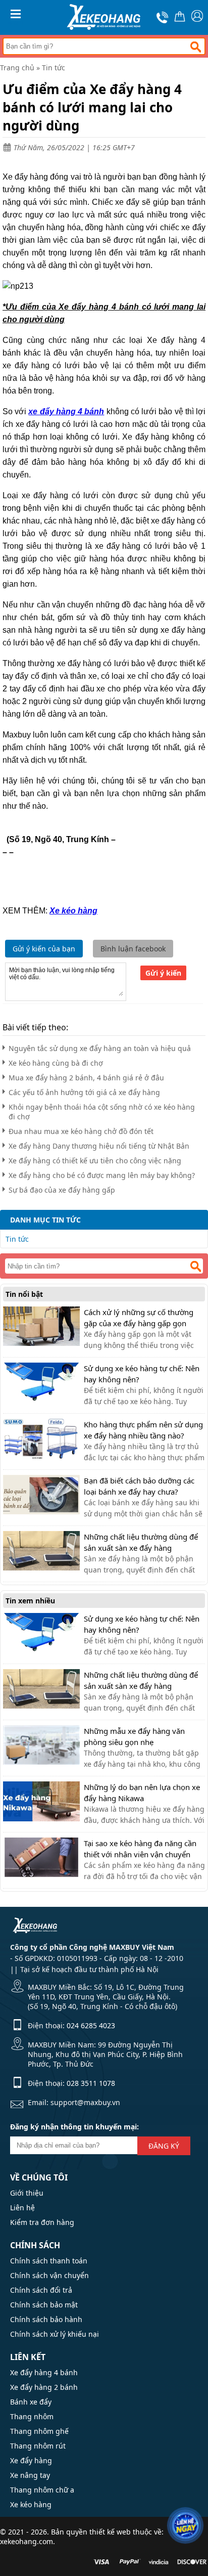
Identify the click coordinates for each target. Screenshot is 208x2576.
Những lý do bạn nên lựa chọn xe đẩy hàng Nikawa (142, 1793)
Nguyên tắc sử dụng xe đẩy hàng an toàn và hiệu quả (100, 1048)
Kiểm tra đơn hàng (42, 2222)
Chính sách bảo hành (46, 2319)
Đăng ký (164, 2146)
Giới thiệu (27, 2193)
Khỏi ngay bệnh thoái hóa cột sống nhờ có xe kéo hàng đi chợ (102, 1112)
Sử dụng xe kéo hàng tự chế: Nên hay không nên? (142, 1374)
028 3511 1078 (91, 2083)
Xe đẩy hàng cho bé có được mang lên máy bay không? (102, 1175)
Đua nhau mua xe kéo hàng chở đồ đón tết (81, 1131)
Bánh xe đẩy (31, 2402)
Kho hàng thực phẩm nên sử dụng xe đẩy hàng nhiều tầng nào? (143, 1430)
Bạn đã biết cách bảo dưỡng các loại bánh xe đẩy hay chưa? (139, 1486)
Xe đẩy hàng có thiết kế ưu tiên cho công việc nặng (95, 1161)
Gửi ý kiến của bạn (44, 949)
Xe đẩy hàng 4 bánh (44, 2372)
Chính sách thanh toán (49, 2261)
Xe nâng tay (30, 2475)
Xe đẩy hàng (31, 2460)
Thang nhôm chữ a (42, 2490)
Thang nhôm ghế (39, 2431)
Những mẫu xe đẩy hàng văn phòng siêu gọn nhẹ (134, 1736)
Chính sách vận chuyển (49, 2275)
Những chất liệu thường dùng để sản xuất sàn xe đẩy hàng (141, 1542)
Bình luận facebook (133, 949)
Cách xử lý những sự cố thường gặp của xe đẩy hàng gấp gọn (139, 1318)
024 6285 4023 (91, 2025)
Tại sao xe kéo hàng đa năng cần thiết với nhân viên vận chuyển (140, 1849)
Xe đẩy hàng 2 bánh (44, 2387)
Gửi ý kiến (163, 973)
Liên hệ (22, 2208)
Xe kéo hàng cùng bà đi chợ (56, 1063)
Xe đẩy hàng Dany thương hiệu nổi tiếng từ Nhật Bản (99, 1146)
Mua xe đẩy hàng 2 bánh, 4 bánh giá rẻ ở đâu (86, 1078)
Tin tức (54, 68)
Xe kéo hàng (31, 2504)
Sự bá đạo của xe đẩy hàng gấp (62, 1190)
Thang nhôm (32, 2416)
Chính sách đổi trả (41, 2290)
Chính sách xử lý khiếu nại (55, 2334)
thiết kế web (110, 2532)
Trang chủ (17, 68)
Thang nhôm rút (38, 2446)
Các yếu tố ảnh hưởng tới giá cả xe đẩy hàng (84, 1092)
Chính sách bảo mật (44, 2305)
